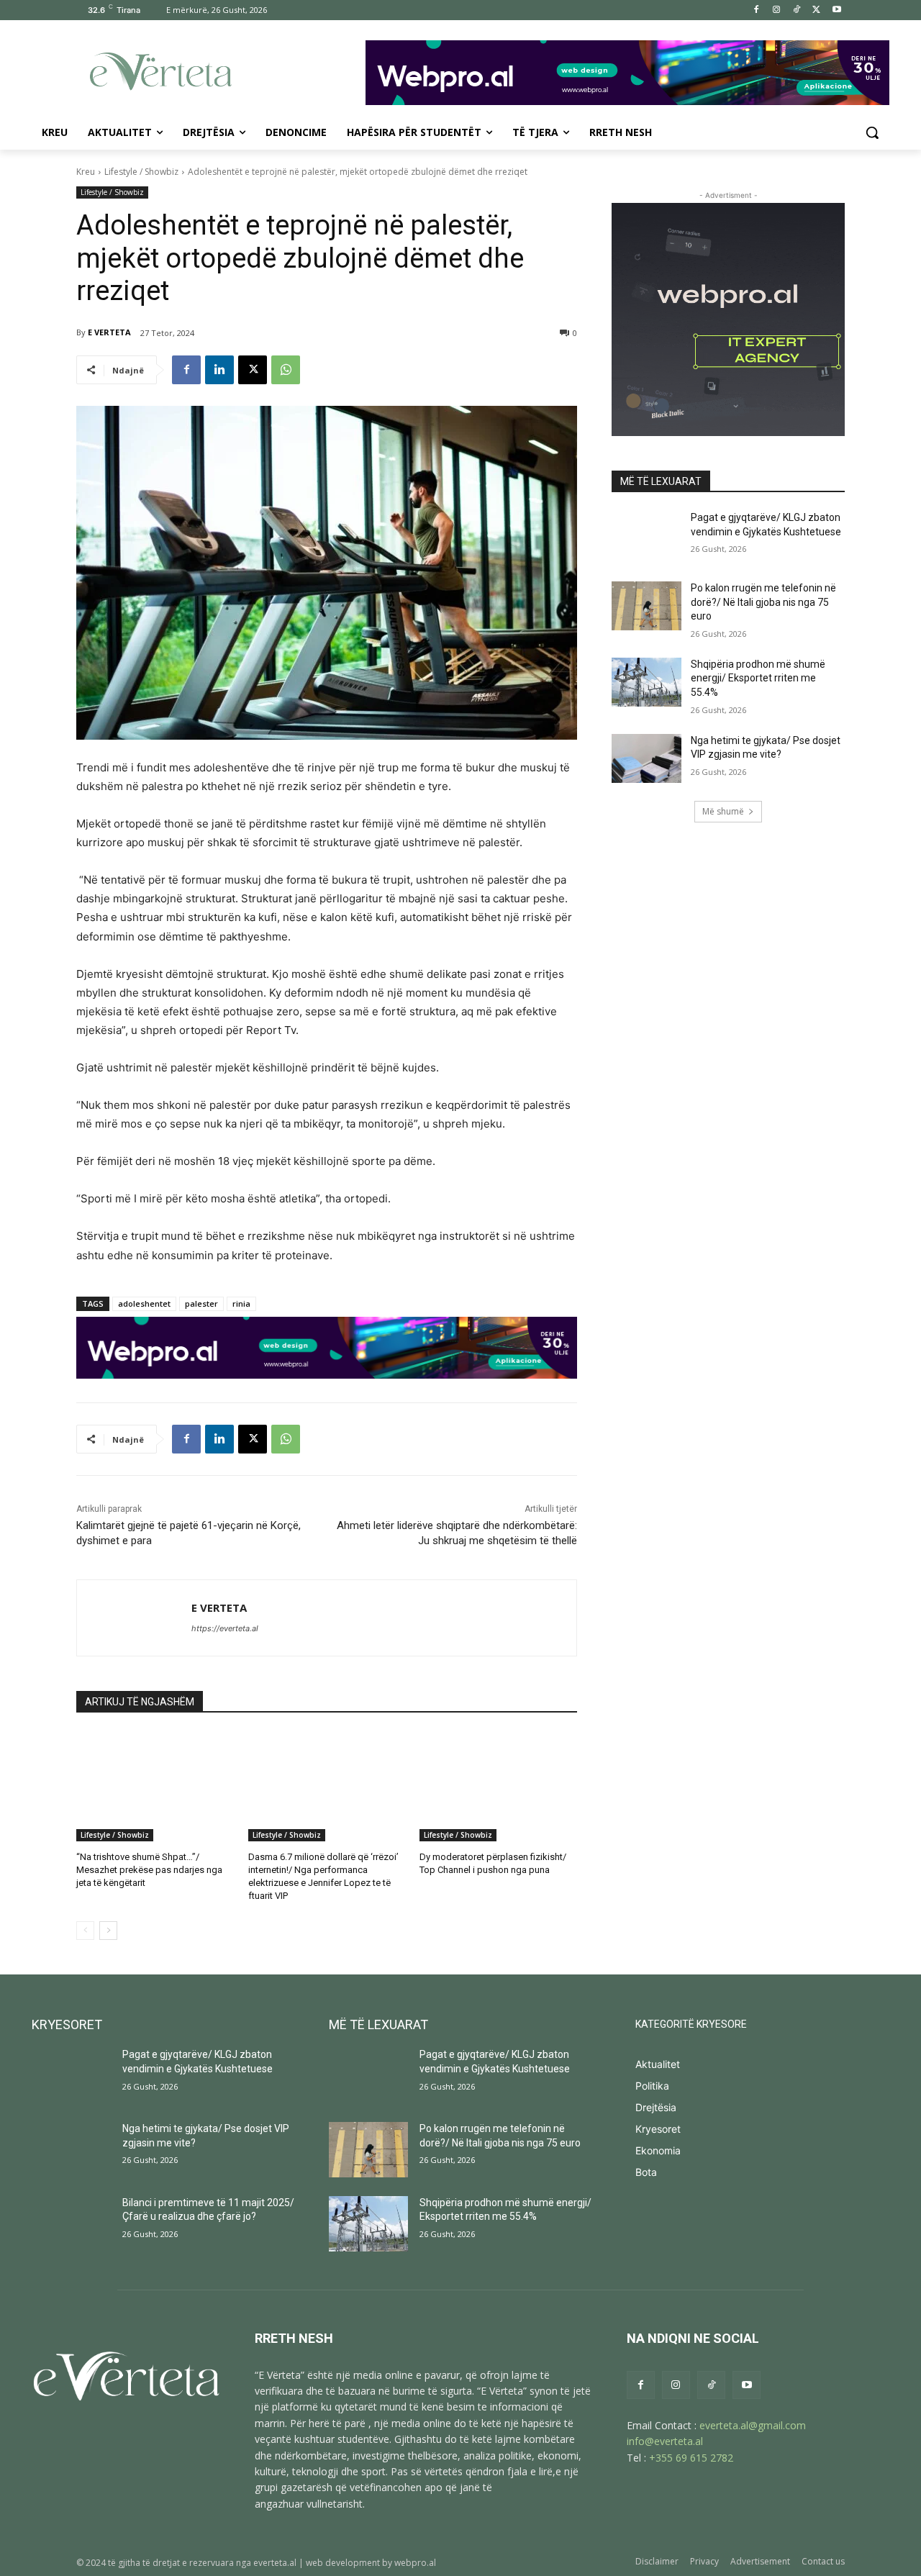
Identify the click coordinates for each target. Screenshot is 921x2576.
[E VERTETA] (134, 1618)
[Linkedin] (219, 370)
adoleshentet (144, 1303)
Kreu (86, 172)
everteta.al (275, 2563)
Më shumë (723, 811)
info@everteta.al (665, 2441)
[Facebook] (757, 10)
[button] (872, 132)
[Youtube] (836, 10)
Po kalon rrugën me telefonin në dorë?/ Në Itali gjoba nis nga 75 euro (763, 602)
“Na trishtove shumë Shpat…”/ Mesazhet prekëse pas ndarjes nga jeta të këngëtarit (149, 1870)
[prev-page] (85, 1931)
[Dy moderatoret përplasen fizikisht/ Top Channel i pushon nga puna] (498, 1786)
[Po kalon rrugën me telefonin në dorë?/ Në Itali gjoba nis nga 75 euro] (646, 606)
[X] (816, 10)
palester (201, 1303)
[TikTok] (797, 10)
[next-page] (108, 1931)
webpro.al (415, 2563)
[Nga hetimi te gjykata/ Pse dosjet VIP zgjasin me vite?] (646, 758)
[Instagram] (777, 10)
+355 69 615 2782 (691, 2458)
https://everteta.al (225, 1628)
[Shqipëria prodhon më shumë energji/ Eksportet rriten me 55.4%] (646, 682)
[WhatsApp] (286, 370)
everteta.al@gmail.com (753, 2425)
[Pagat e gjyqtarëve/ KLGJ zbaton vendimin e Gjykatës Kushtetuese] (646, 535)
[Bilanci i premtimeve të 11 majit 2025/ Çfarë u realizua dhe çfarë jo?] (71, 2224)
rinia (241, 1303)
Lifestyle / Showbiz (141, 172)
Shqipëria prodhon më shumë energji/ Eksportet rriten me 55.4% (758, 678)
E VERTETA (109, 332)
